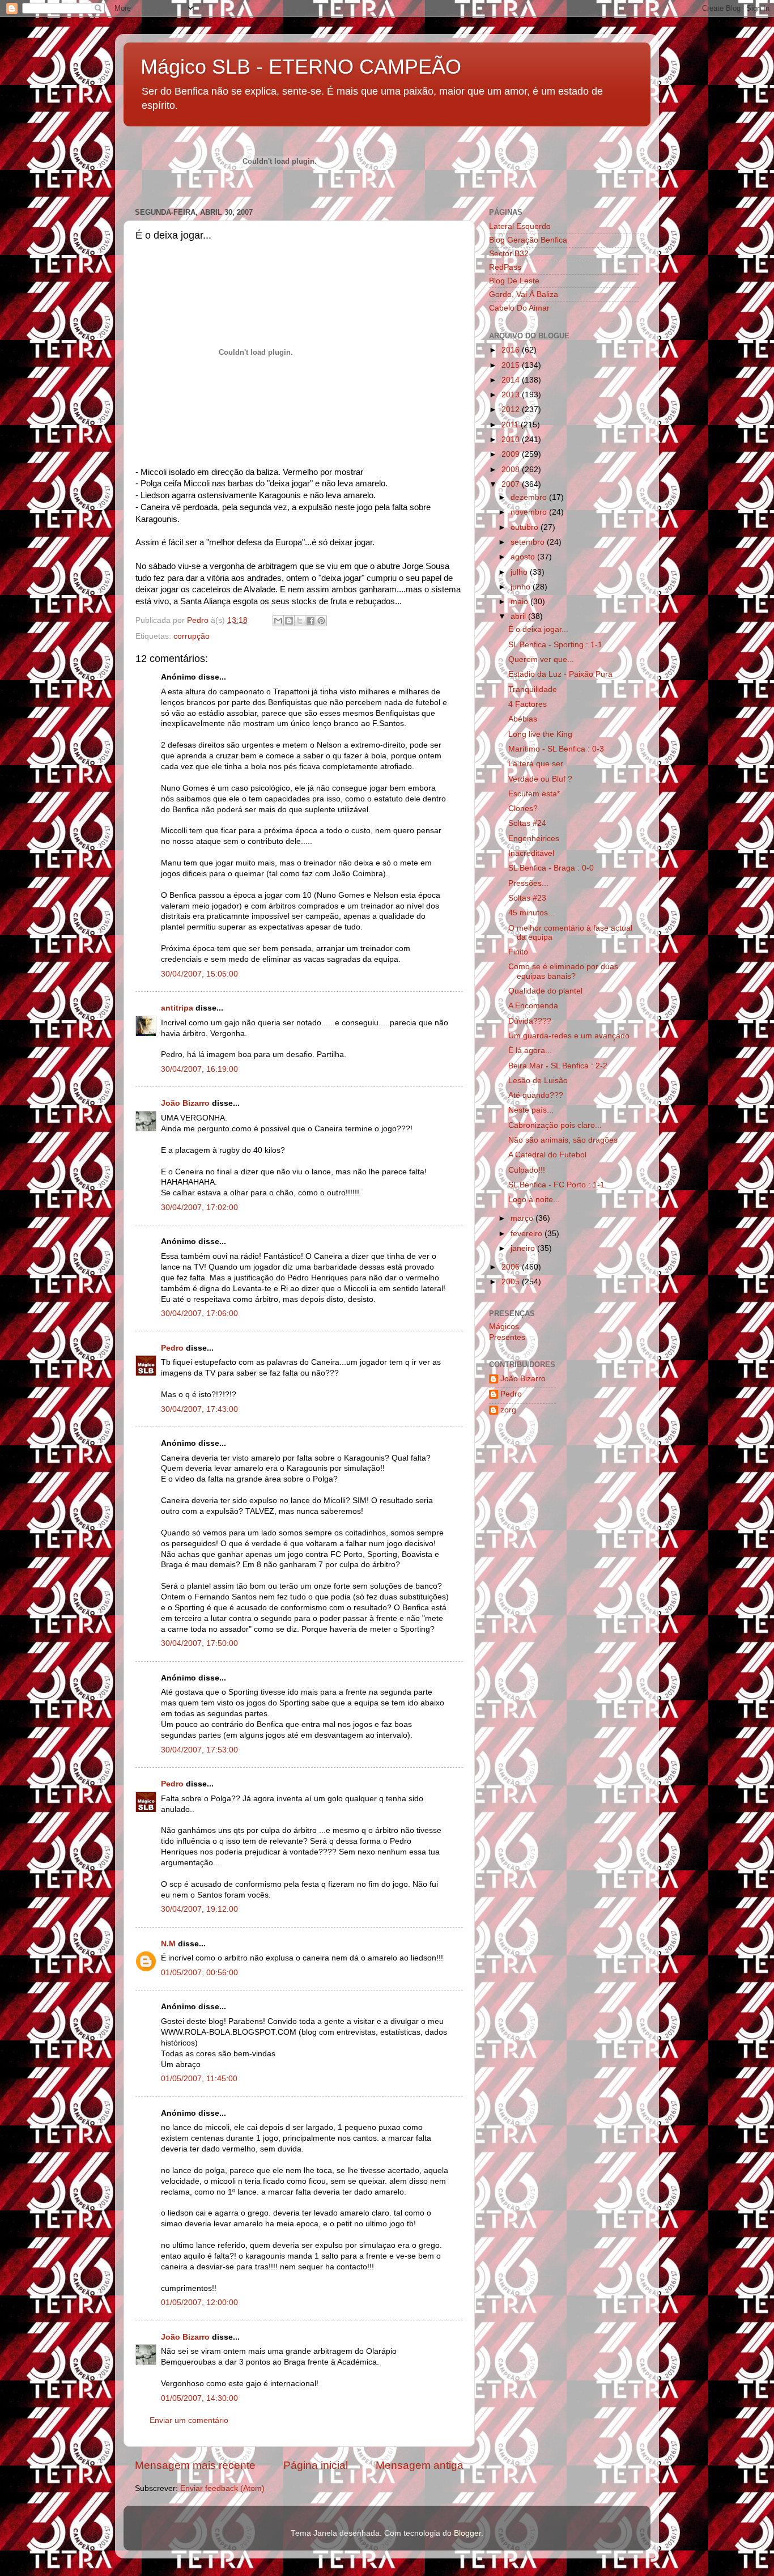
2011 (511, 425)
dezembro (530, 497)
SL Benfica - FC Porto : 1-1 (556, 1185)
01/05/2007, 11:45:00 (199, 2079)
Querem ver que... (541, 659)
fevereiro (528, 1234)
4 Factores (528, 704)
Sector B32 (509, 254)
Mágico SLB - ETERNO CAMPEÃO (301, 67)
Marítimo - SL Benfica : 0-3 (556, 749)
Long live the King (540, 734)
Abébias (523, 719)
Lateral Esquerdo (520, 226)
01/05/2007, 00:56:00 (199, 1973)
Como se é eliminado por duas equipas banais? (563, 971)
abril (519, 616)
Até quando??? (536, 1095)
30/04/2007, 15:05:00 (199, 974)
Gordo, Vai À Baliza (524, 294)
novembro (530, 512)
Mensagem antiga (420, 2465)
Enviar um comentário (189, 2420)
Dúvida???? (530, 1021)
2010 (512, 440)
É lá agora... (530, 1051)
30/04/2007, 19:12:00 (199, 1909)
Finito (518, 952)
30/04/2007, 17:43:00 (199, 1409)
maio (520, 602)
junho (522, 587)
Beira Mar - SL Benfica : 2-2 (558, 1066)
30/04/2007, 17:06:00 (199, 1314)
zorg (508, 1410)
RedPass (505, 267)
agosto (524, 557)
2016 (512, 350)
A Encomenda (533, 1006)
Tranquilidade (533, 689)
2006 (512, 1267)
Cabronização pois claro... (555, 1125)
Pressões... (528, 883)
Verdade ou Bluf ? (540, 779)
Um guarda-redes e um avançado (569, 1036)
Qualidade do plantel (545, 991)
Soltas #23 (527, 898)
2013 (512, 395)
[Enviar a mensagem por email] (278, 621)
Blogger (467, 2533)
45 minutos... (531, 913)
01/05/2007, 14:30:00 (199, 2398)
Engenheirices (534, 839)
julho (520, 572)
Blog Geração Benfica (528, 240)
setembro (529, 542)
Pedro (172, 1348)
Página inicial (316, 2465)
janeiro (524, 1248)
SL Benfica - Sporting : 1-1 (555, 645)
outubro (526, 527)
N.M (168, 1944)
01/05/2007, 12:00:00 (199, 2303)
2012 (512, 409)
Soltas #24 (527, 823)
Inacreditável (531, 853)
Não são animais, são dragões (563, 1140)
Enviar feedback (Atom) (222, 2488)
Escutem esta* (534, 794)
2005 (512, 1282)
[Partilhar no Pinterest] (321, 621)
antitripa (177, 1008)
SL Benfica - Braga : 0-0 (551, 868)
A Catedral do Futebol (547, 1155)
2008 (512, 470)
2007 (512, 484)
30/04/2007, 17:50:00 (199, 1643)
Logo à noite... (534, 1200)
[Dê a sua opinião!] (289, 621)
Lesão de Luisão (538, 1081)
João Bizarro (185, 1103)
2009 (512, 454)
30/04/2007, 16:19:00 (199, 1069)
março (523, 1218)
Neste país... (531, 1110)
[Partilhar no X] (300, 621)
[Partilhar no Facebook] (311, 621)
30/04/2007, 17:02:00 (199, 1208)
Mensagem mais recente (195, 2465)
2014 (512, 380)
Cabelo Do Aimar (519, 308)
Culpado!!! (527, 1170)
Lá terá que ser (536, 764)
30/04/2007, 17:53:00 (199, 1750)
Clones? (523, 809)
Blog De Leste (514, 281)
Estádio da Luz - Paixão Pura (560, 674)
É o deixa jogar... (538, 629)
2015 (512, 365)
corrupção (192, 636)
